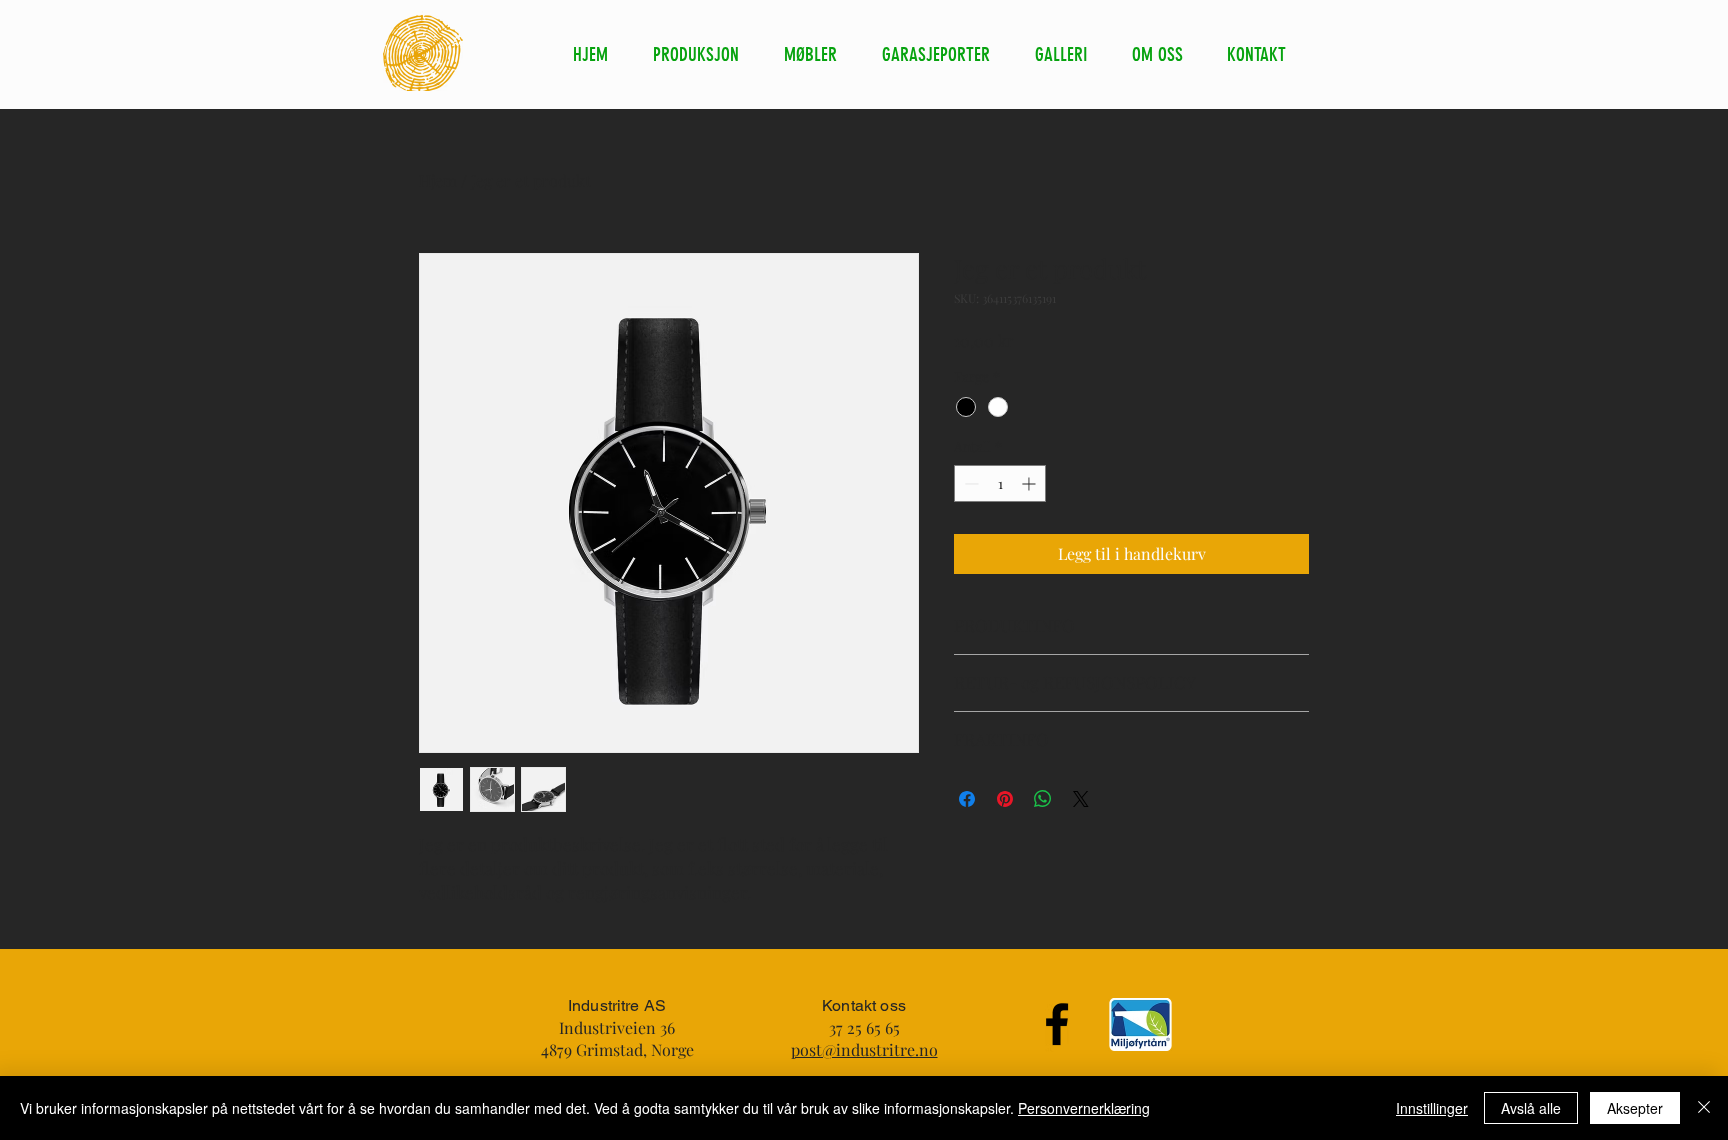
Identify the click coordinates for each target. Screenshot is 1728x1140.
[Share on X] (1081, 799)
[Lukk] (1704, 1108)
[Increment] (1030, 483)
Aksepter (1635, 1108)
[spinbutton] (1000, 483)
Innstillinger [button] (1432, 1108)
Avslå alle (1531, 1108)
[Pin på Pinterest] (1005, 799)
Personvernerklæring (1084, 1108)
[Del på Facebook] (967, 799)
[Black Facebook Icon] (1057, 1024)
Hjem (438, 180)
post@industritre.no (864, 1049)
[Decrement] (969, 483)
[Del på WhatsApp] (1043, 799)
